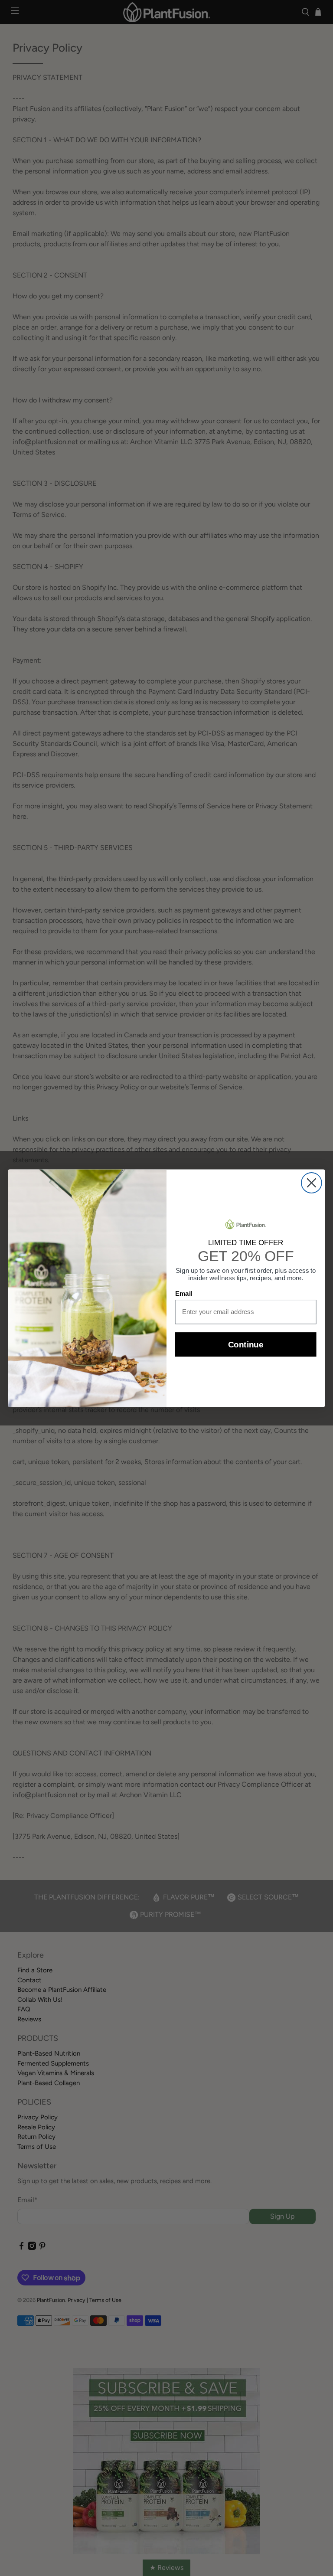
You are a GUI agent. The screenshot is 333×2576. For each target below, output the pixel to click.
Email (184, 1294)
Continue (246, 1345)
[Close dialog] (312, 1183)
